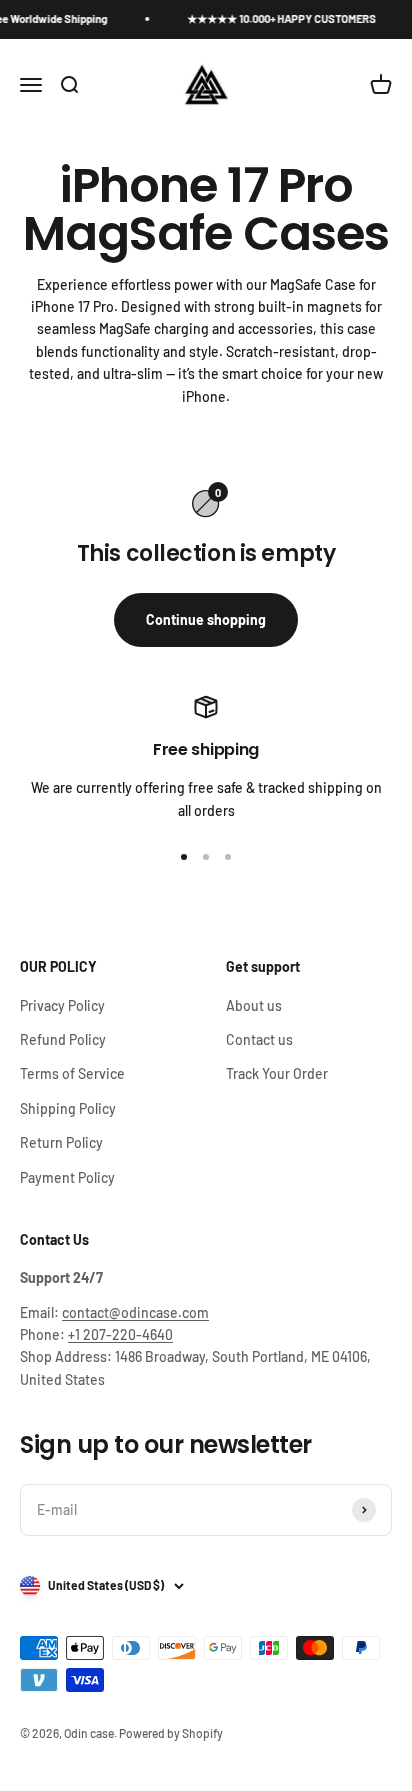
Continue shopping (206, 619)
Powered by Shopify (171, 1733)
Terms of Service (72, 1073)
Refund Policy (63, 1039)
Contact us (259, 1039)
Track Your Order (277, 1073)
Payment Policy (67, 1177)
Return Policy (61, 1142)
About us (254, 1005)
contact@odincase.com (135, 1312)
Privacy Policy (62, 1005)
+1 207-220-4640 (120, 1334)
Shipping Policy (68, 1108)
